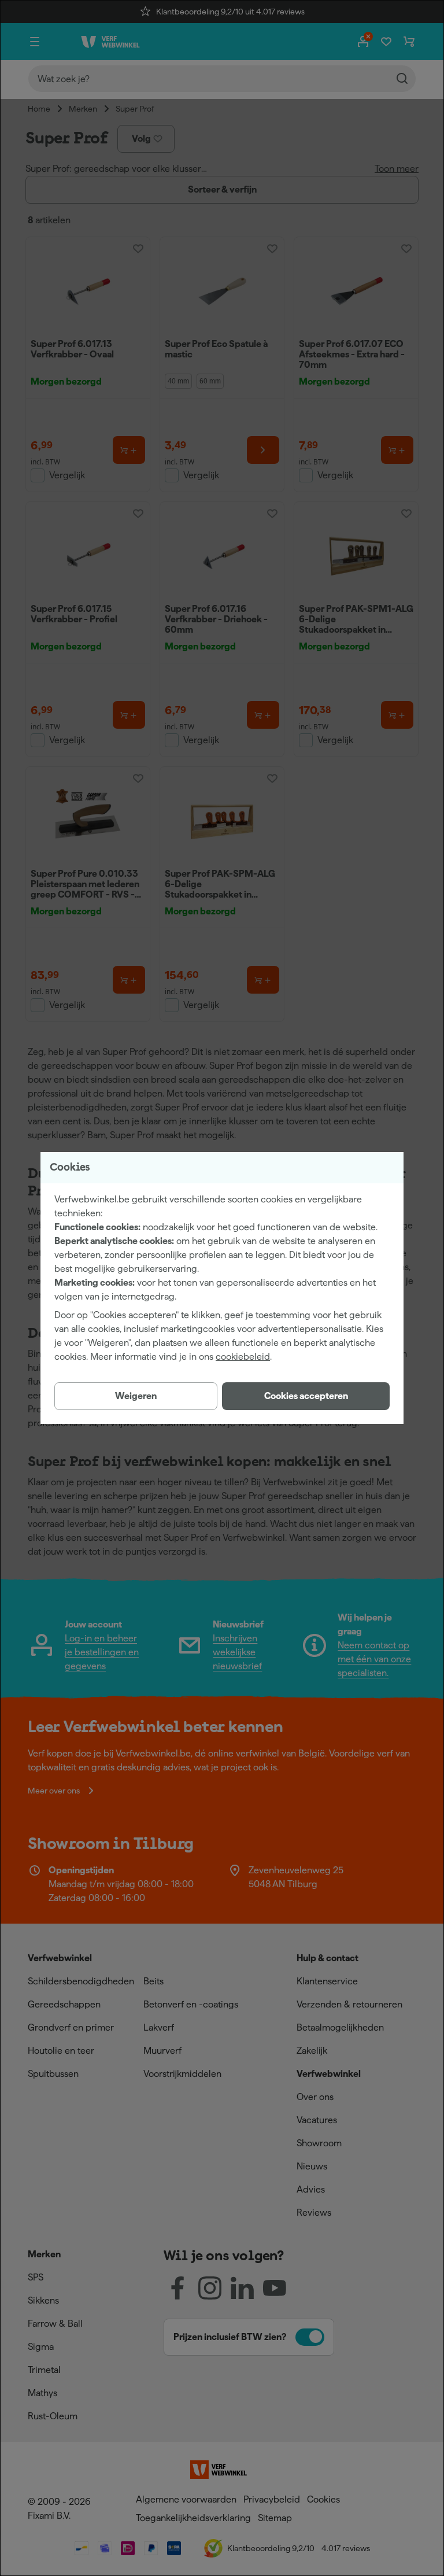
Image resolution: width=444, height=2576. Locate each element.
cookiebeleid (243, 1357)
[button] (306, 1396)
